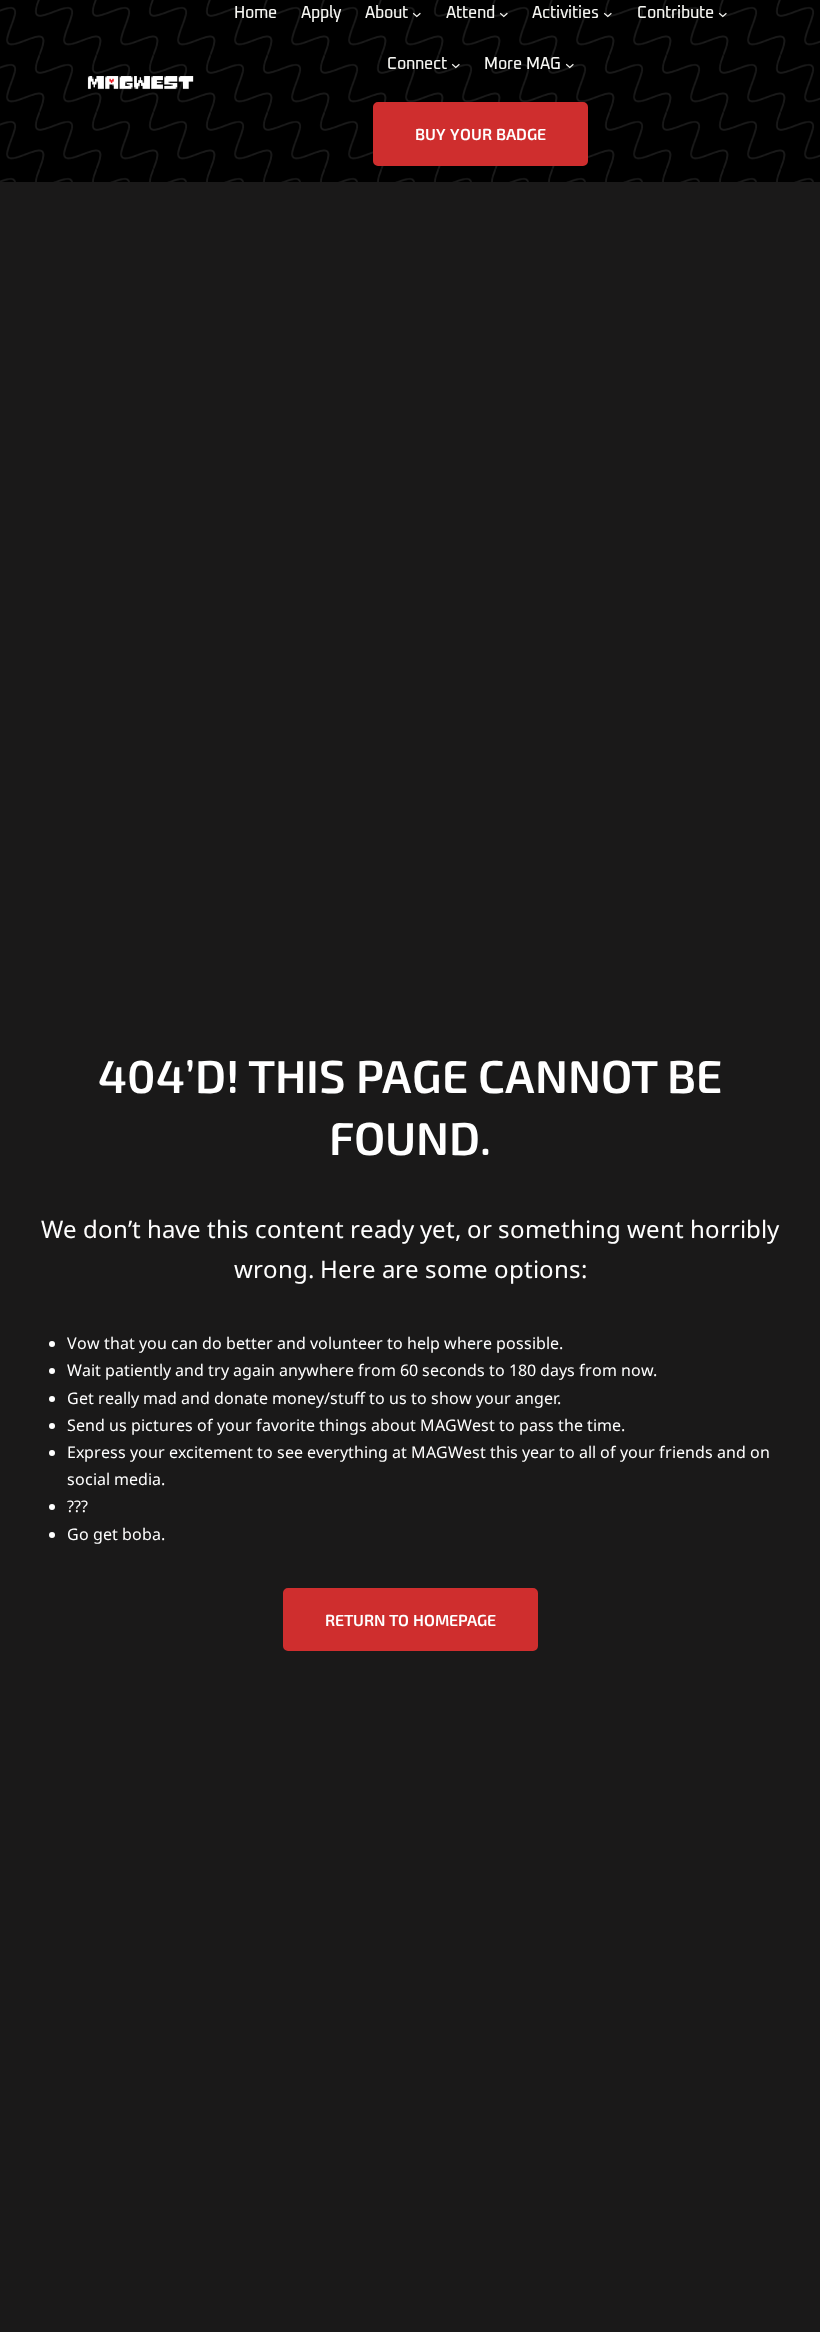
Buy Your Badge (480, 133)
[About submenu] (417, 14)
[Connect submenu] (456, 65)
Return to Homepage (410, 1619)
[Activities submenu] (608, 14)
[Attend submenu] (504, 14)
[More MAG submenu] (570, 65)
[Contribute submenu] (723, 14)
